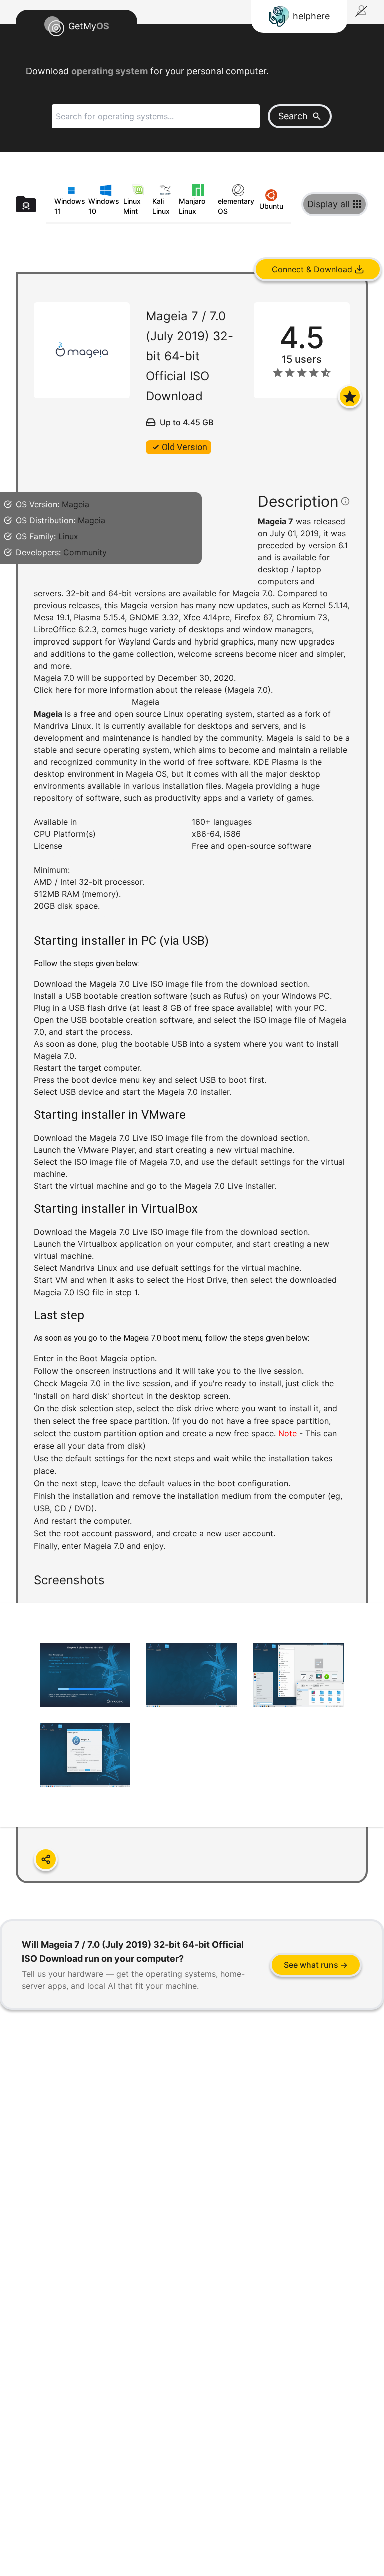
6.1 (343, 545)
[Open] (350, 396)
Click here (53, 690)
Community (85, 552)
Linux (68, 536)
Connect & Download (312, 269)
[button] (192, 1088)
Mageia (76, 504)
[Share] (46, 1859)
